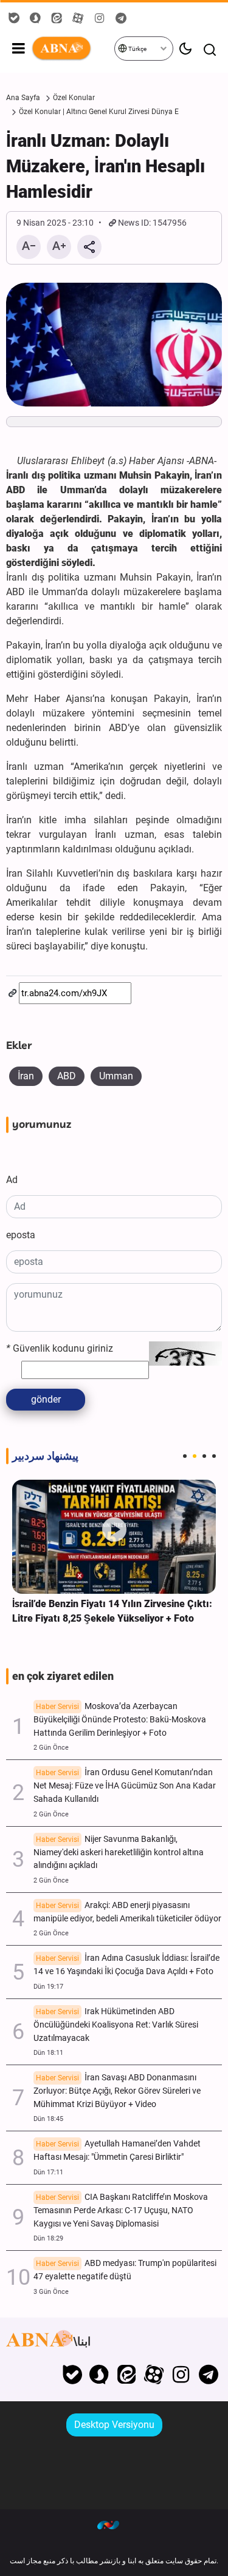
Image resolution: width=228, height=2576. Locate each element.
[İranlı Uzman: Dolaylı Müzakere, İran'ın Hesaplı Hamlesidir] (114, 345)
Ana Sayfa (23, 98)
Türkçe (137, 49)
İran (26, 1076)
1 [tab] (185, 1456)
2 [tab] (195, 1456)
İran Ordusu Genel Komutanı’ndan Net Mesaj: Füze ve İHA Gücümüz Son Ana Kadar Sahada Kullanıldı (125, 1786)
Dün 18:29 (48, 2238)
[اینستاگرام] (181, 2375)
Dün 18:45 (48, 2119)
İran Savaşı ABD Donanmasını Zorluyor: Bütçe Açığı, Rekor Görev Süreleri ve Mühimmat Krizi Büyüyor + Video (117, 2091)
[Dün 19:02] (114, 1537)
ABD (67, 1076)
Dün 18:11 (48, 2053)
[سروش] (99, 2375)
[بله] (72, 2375)
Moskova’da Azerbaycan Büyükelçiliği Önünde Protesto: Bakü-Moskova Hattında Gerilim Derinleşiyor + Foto (120, 1720)
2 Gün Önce (51, 1748)
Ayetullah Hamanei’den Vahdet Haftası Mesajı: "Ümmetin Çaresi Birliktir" (117, 2150)
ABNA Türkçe (72, 49)
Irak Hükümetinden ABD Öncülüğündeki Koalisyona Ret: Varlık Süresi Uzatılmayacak (116, 2025)
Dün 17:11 (48, 2172)
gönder (46, 1399)
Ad (12, 1180)
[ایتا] (127, 2375)
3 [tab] (204, 1456)
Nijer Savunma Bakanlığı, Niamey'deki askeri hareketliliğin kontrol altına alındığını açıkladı (119, 1853)
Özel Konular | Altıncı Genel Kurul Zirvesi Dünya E (99, 112)
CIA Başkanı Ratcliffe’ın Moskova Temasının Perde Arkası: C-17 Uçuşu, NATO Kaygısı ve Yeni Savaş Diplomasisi (121, 2210)
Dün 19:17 (48, 1987)
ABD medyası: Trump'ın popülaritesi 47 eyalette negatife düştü (125, 2270)
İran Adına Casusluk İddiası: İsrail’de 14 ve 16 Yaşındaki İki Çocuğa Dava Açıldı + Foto (126, 1965)
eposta (21, 1235)
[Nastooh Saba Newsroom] (114, 2524)
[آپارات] (154, 2375)
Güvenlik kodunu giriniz (60, 1348)
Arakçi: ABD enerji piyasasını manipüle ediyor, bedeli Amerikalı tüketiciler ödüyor (127, 1912)
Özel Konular (74, 98)
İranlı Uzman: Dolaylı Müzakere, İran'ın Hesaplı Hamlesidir (105, 166)
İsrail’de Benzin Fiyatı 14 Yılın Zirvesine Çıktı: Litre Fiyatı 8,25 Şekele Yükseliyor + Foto (112, 1611)
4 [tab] (214, 1456)
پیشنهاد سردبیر (45, 1456)
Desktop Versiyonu (114, 2425)
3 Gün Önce (51, 2292)
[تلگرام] (208, 2375)
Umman (116, 1076)
